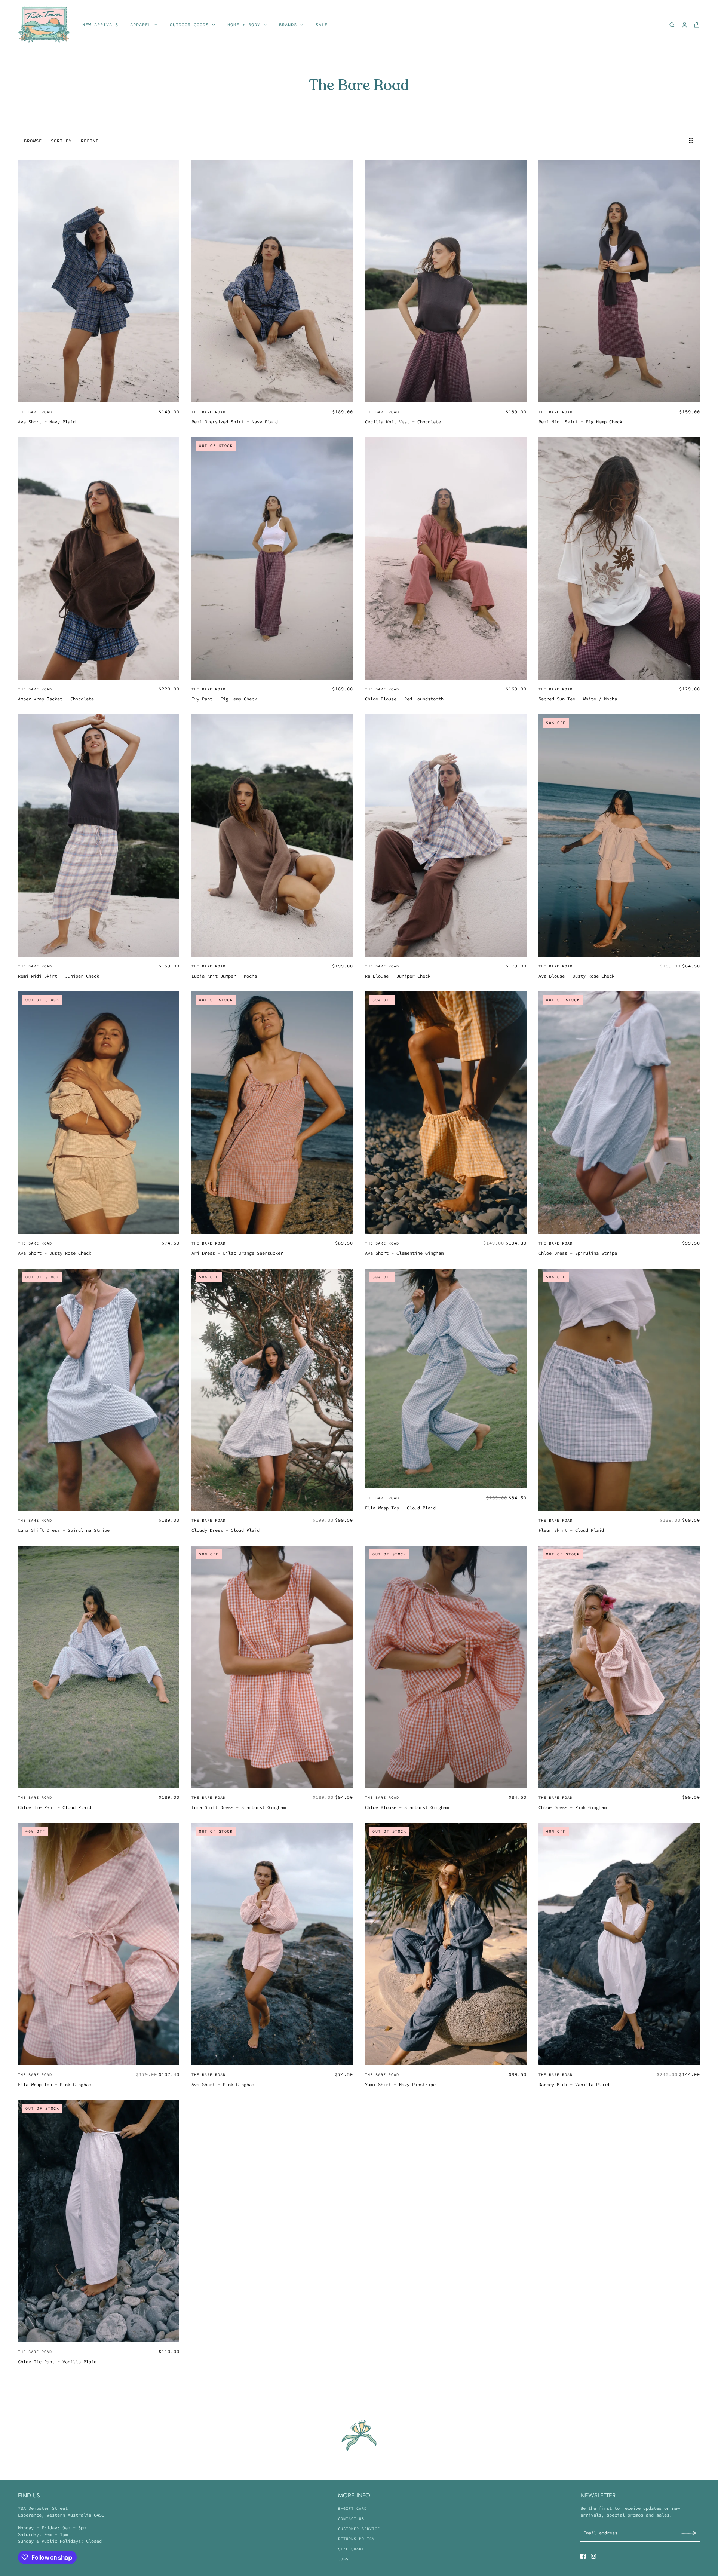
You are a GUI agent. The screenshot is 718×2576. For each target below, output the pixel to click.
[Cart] (697, 25)
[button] (678, 141)
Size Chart (351, 2549)
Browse (33, 141)
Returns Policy (356, 2539)
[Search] (672, 25)
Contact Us (351, 2519)
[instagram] (593, 2556)
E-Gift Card (352, 2508)
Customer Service (359, 2529)
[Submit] (689, 2533)
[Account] (685, 25)
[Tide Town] (44, 25)
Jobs (343, 2559)
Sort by (61, 141)
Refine (90, 141)
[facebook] (583, 2556)
